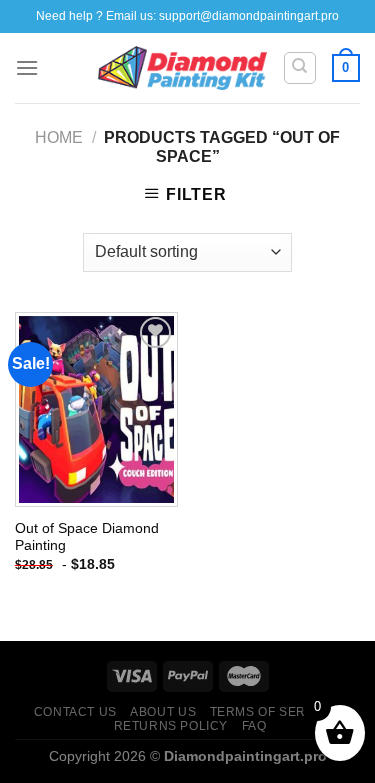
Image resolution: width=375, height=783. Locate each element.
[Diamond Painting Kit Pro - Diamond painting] (182, 68)
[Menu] (27, 67)
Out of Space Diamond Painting (87, 537)
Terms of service (273, 712)
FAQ (254, 726)
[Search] (300, 68)
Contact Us (75, 712)
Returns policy (171, 726)
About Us (163, 712)
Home (59, 137)
